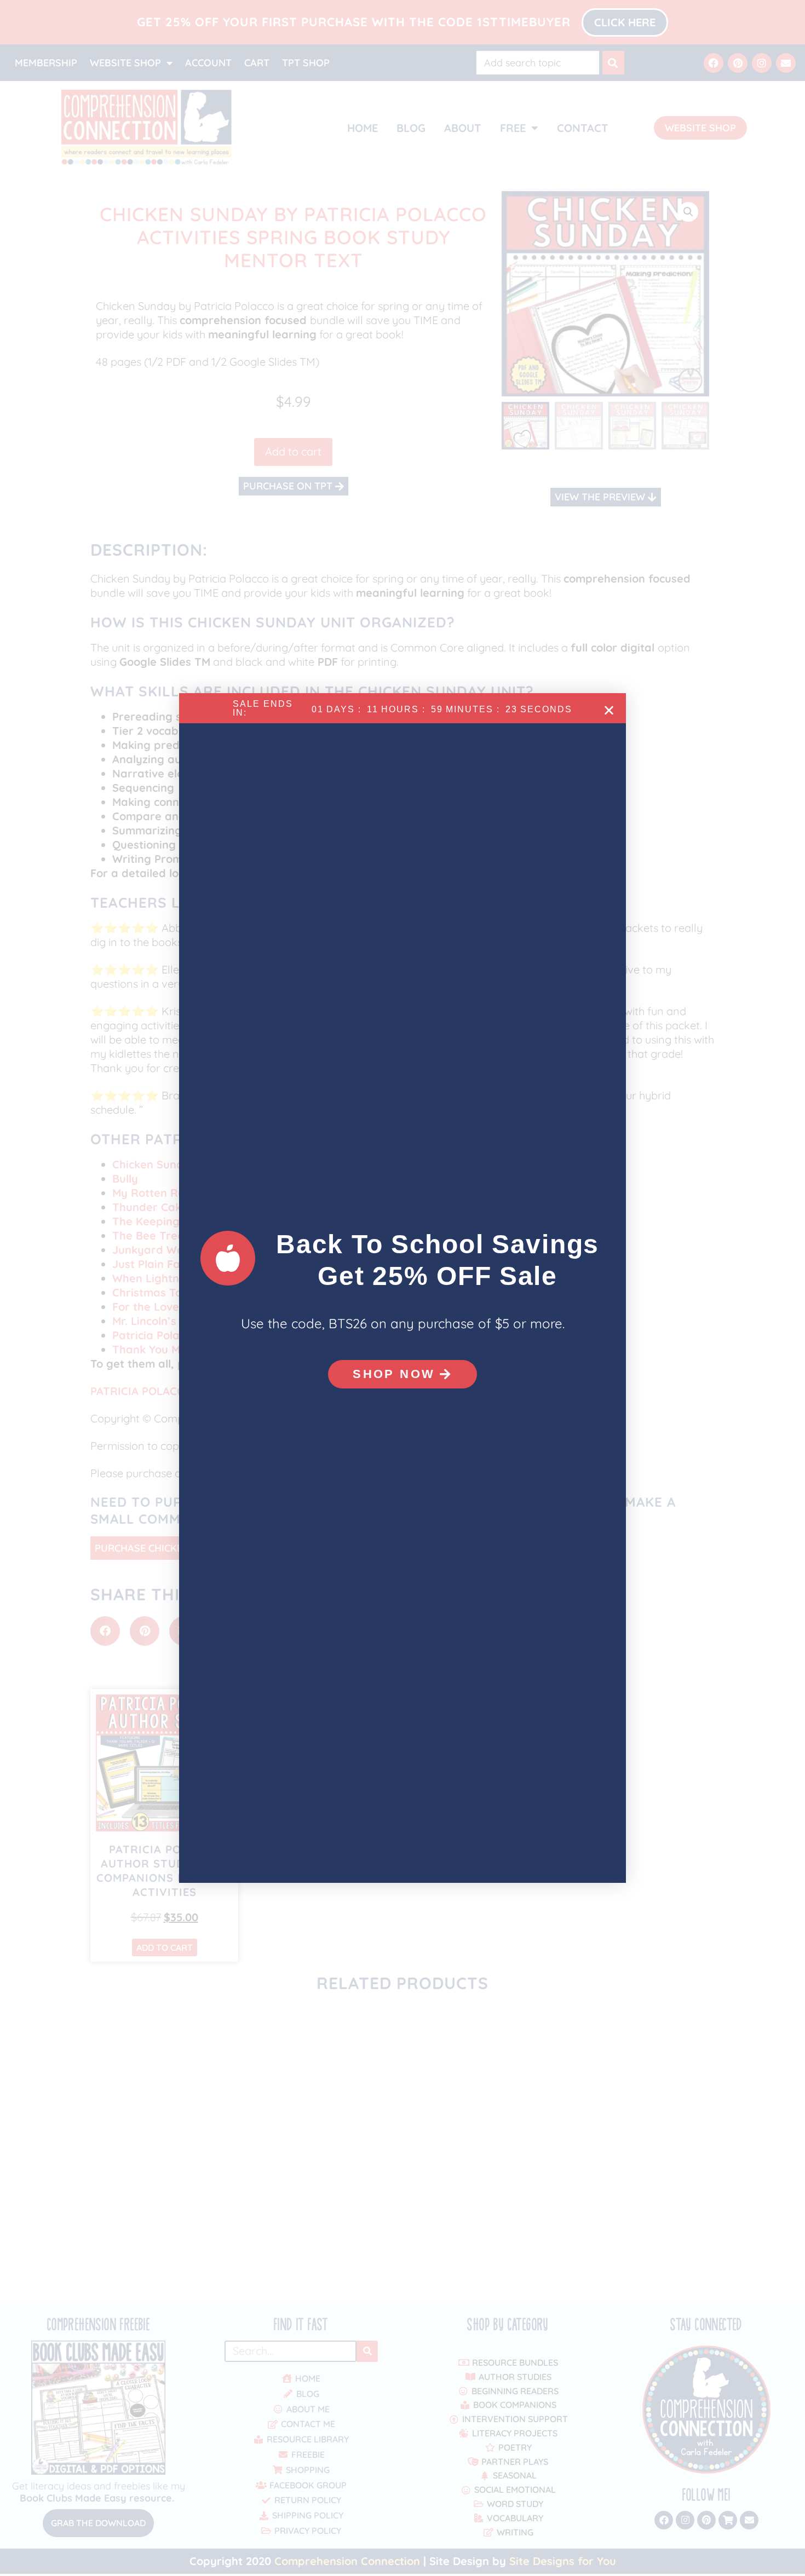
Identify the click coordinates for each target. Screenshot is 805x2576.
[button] (609, 710)
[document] (403, 1288)
